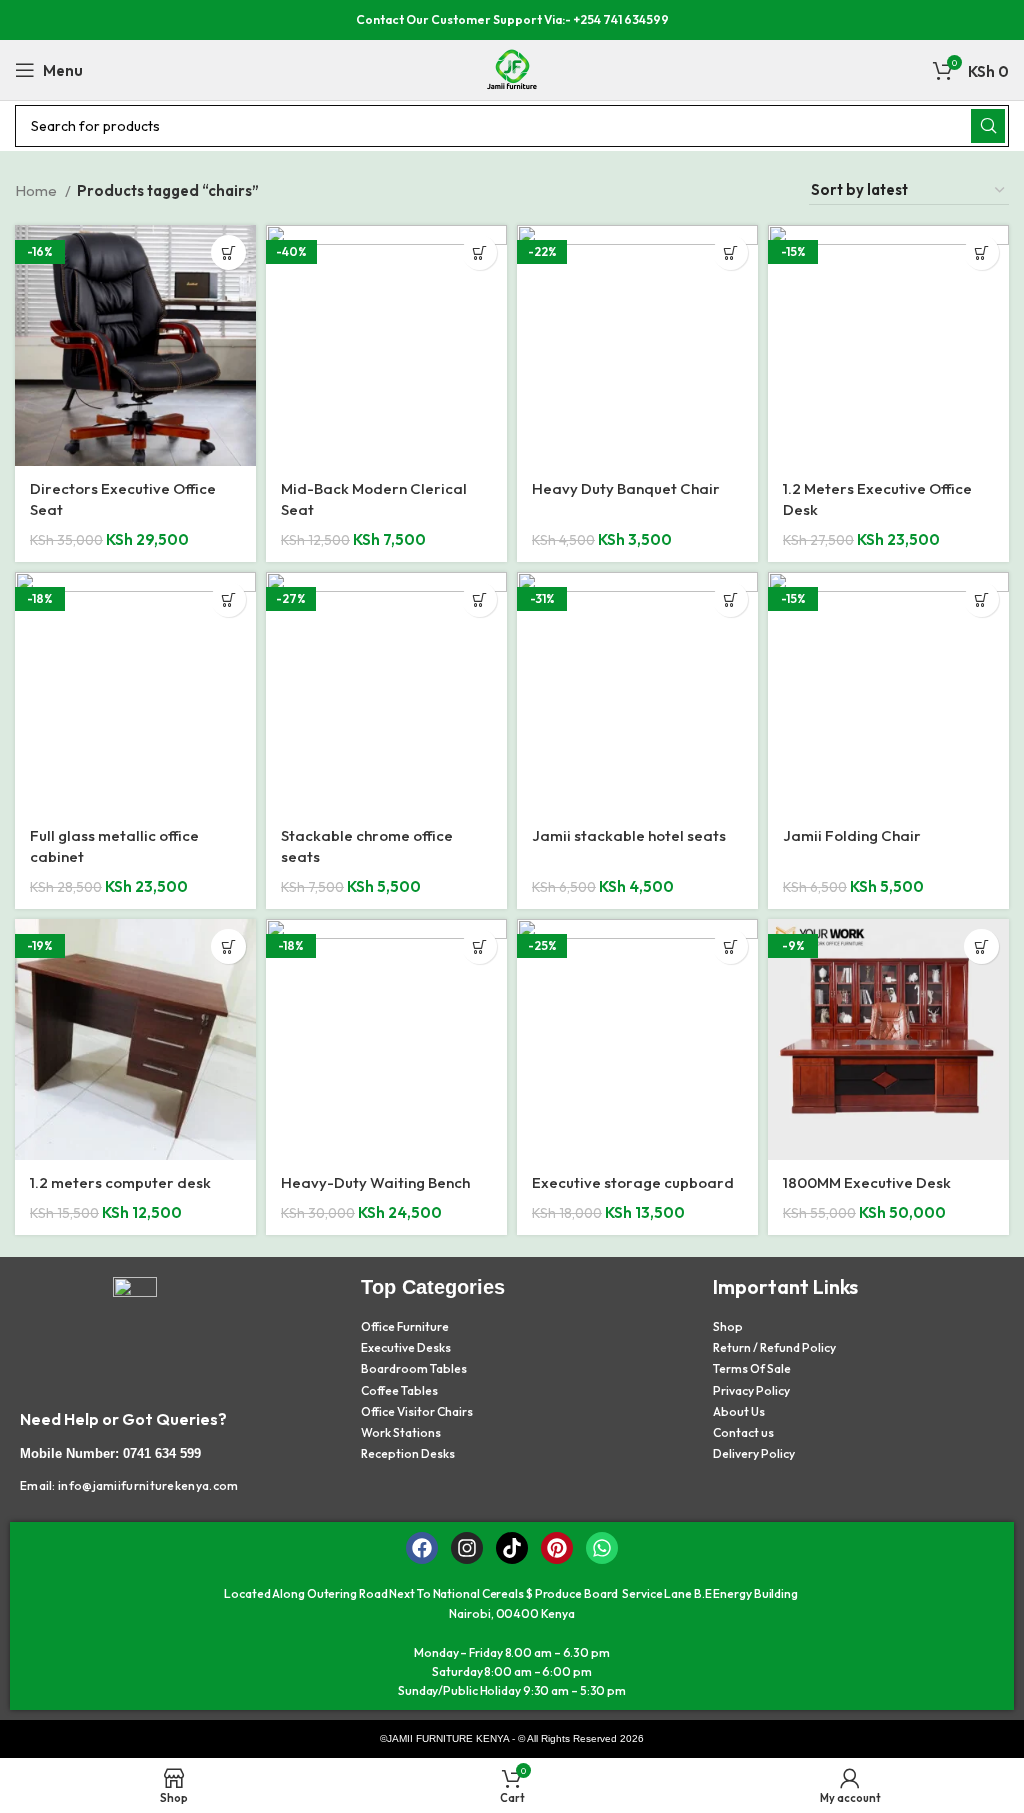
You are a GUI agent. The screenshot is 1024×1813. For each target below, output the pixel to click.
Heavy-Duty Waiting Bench (375, 1182)
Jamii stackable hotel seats (629, 835)
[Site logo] (512, 68)
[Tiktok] (512, 1548)
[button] (228, 252)
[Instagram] (467, 1548)
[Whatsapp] (602, 1548)
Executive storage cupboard (633, 1182)
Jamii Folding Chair (852, 835)
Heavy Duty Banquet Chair (626, 488)
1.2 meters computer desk (120, 1182)
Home (37, 190)
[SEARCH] (988, 126)
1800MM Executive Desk (867, 1182)
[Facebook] (422, 1548)
